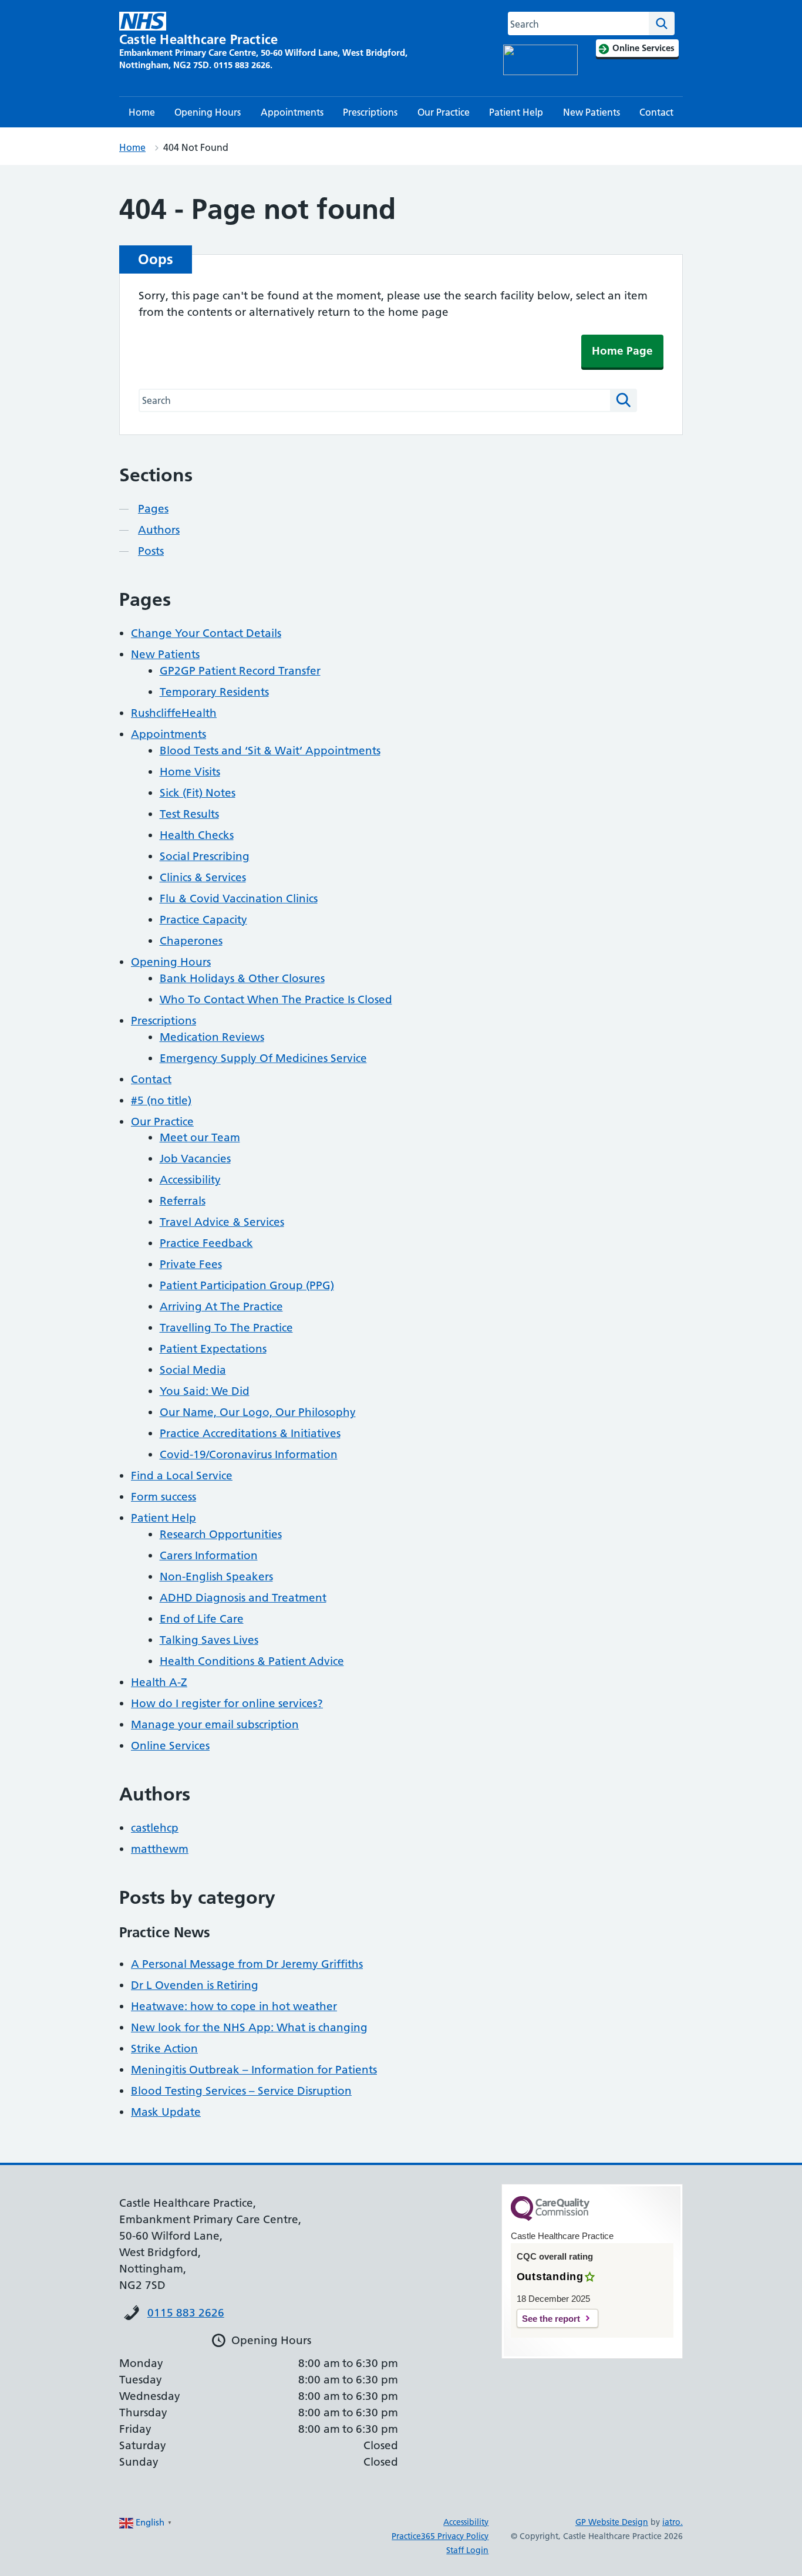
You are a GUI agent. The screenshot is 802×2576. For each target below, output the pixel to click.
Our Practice (444, 112)
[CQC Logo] (550, 2218)
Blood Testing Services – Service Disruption (241, 2091)
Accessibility (190, 1180)
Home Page (622, 351)
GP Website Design (612, 2522)
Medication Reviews (212, 1037)
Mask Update (166, 2112)
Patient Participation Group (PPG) (247, 1285)
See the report (551, 2319)
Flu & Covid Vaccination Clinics (239, 898)
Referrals (183, 1201)
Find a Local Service (182, 1476)
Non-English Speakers (216, 1577)
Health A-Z (159, 1682)
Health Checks (197, 835)
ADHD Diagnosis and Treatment (243, 1598)
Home (142, 112)
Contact (656, 112)
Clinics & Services (203, 877)
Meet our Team (200, 1137)
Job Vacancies (195, 1159)
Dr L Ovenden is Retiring (195, 1985)
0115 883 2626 (186, 2313)
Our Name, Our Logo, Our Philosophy (258, 1412)
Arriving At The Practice (221, 1306)
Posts (151, 551)
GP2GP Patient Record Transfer (240, 671)
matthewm (160, 1849)
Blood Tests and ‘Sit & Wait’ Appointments (270, 751)
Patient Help (516, 112)
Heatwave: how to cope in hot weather (234, 2006)
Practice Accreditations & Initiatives (250, 1433)
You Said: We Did (205, 1391)
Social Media (193, 1370)
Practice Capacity (203, 920)
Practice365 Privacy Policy (440, 2536)
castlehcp (155, 1828)
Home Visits (190, 772)
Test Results (189, 814)
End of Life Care (202, 1619)
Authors (159, 530)
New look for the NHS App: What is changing (249, 2027)
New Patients (592, 112)
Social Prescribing (205, 856)
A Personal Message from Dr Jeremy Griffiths (247, 1964)
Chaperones (191, 941)
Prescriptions (370, 112)
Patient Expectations (213, 1349)
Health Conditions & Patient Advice (252, 1661)
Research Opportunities (221, 1534)
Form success (164, 1497)
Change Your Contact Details (206, 633)
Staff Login (467, 2550)
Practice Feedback (206, 1243)
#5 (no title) (161, 1100)
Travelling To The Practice (226, 1328)
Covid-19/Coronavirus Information (249, 1454)
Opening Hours (208, 112)
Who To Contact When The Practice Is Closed (276, 999)
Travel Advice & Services (222, 1222)
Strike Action (164, 2049)
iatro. (673, 2522)
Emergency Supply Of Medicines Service (263, 1058)
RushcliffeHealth (174, 713)
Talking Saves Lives (209, 1640)
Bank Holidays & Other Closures (242, 978)
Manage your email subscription (215, 1724)
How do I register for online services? (227, 1703)
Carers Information (209, 1555)
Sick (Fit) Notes (198, 793)
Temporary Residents (214, 692)
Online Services (170, 1746)
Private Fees (191, 1264)
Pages (153, 509)
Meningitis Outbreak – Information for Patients (254, 2070)
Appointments (292, 112)
